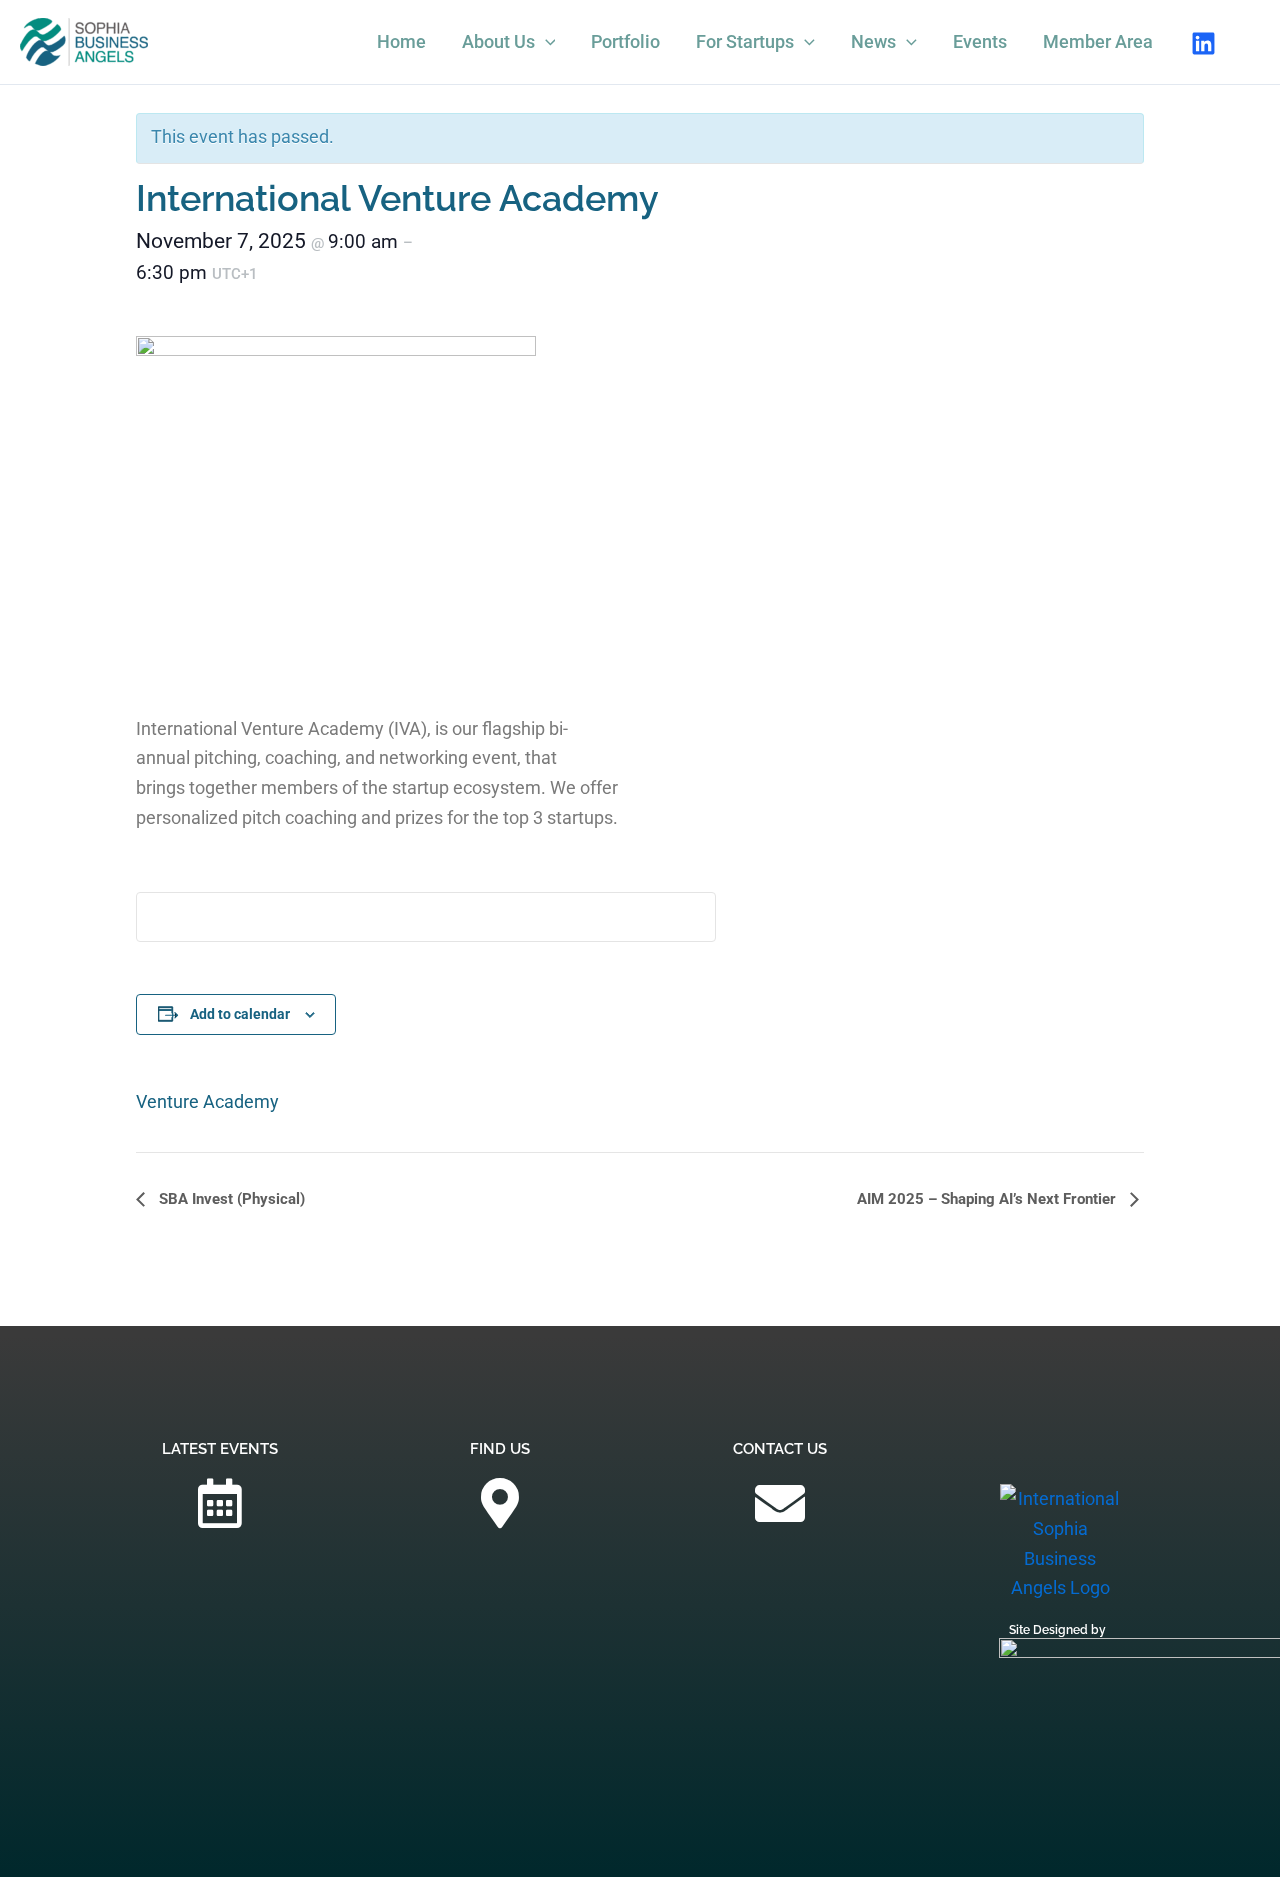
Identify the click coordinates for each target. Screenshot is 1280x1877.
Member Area (1098, 41)
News (873, 41)
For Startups (745, 41)
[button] (545, 42)
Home (401, 41)
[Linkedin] (1203, 43)
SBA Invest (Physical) (230, 1199)
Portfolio (625, 41)
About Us (498, 41)
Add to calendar (240, 1014)
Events (980, 41)
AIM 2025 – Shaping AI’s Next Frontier (988, 1199)
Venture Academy (207, 1101)
